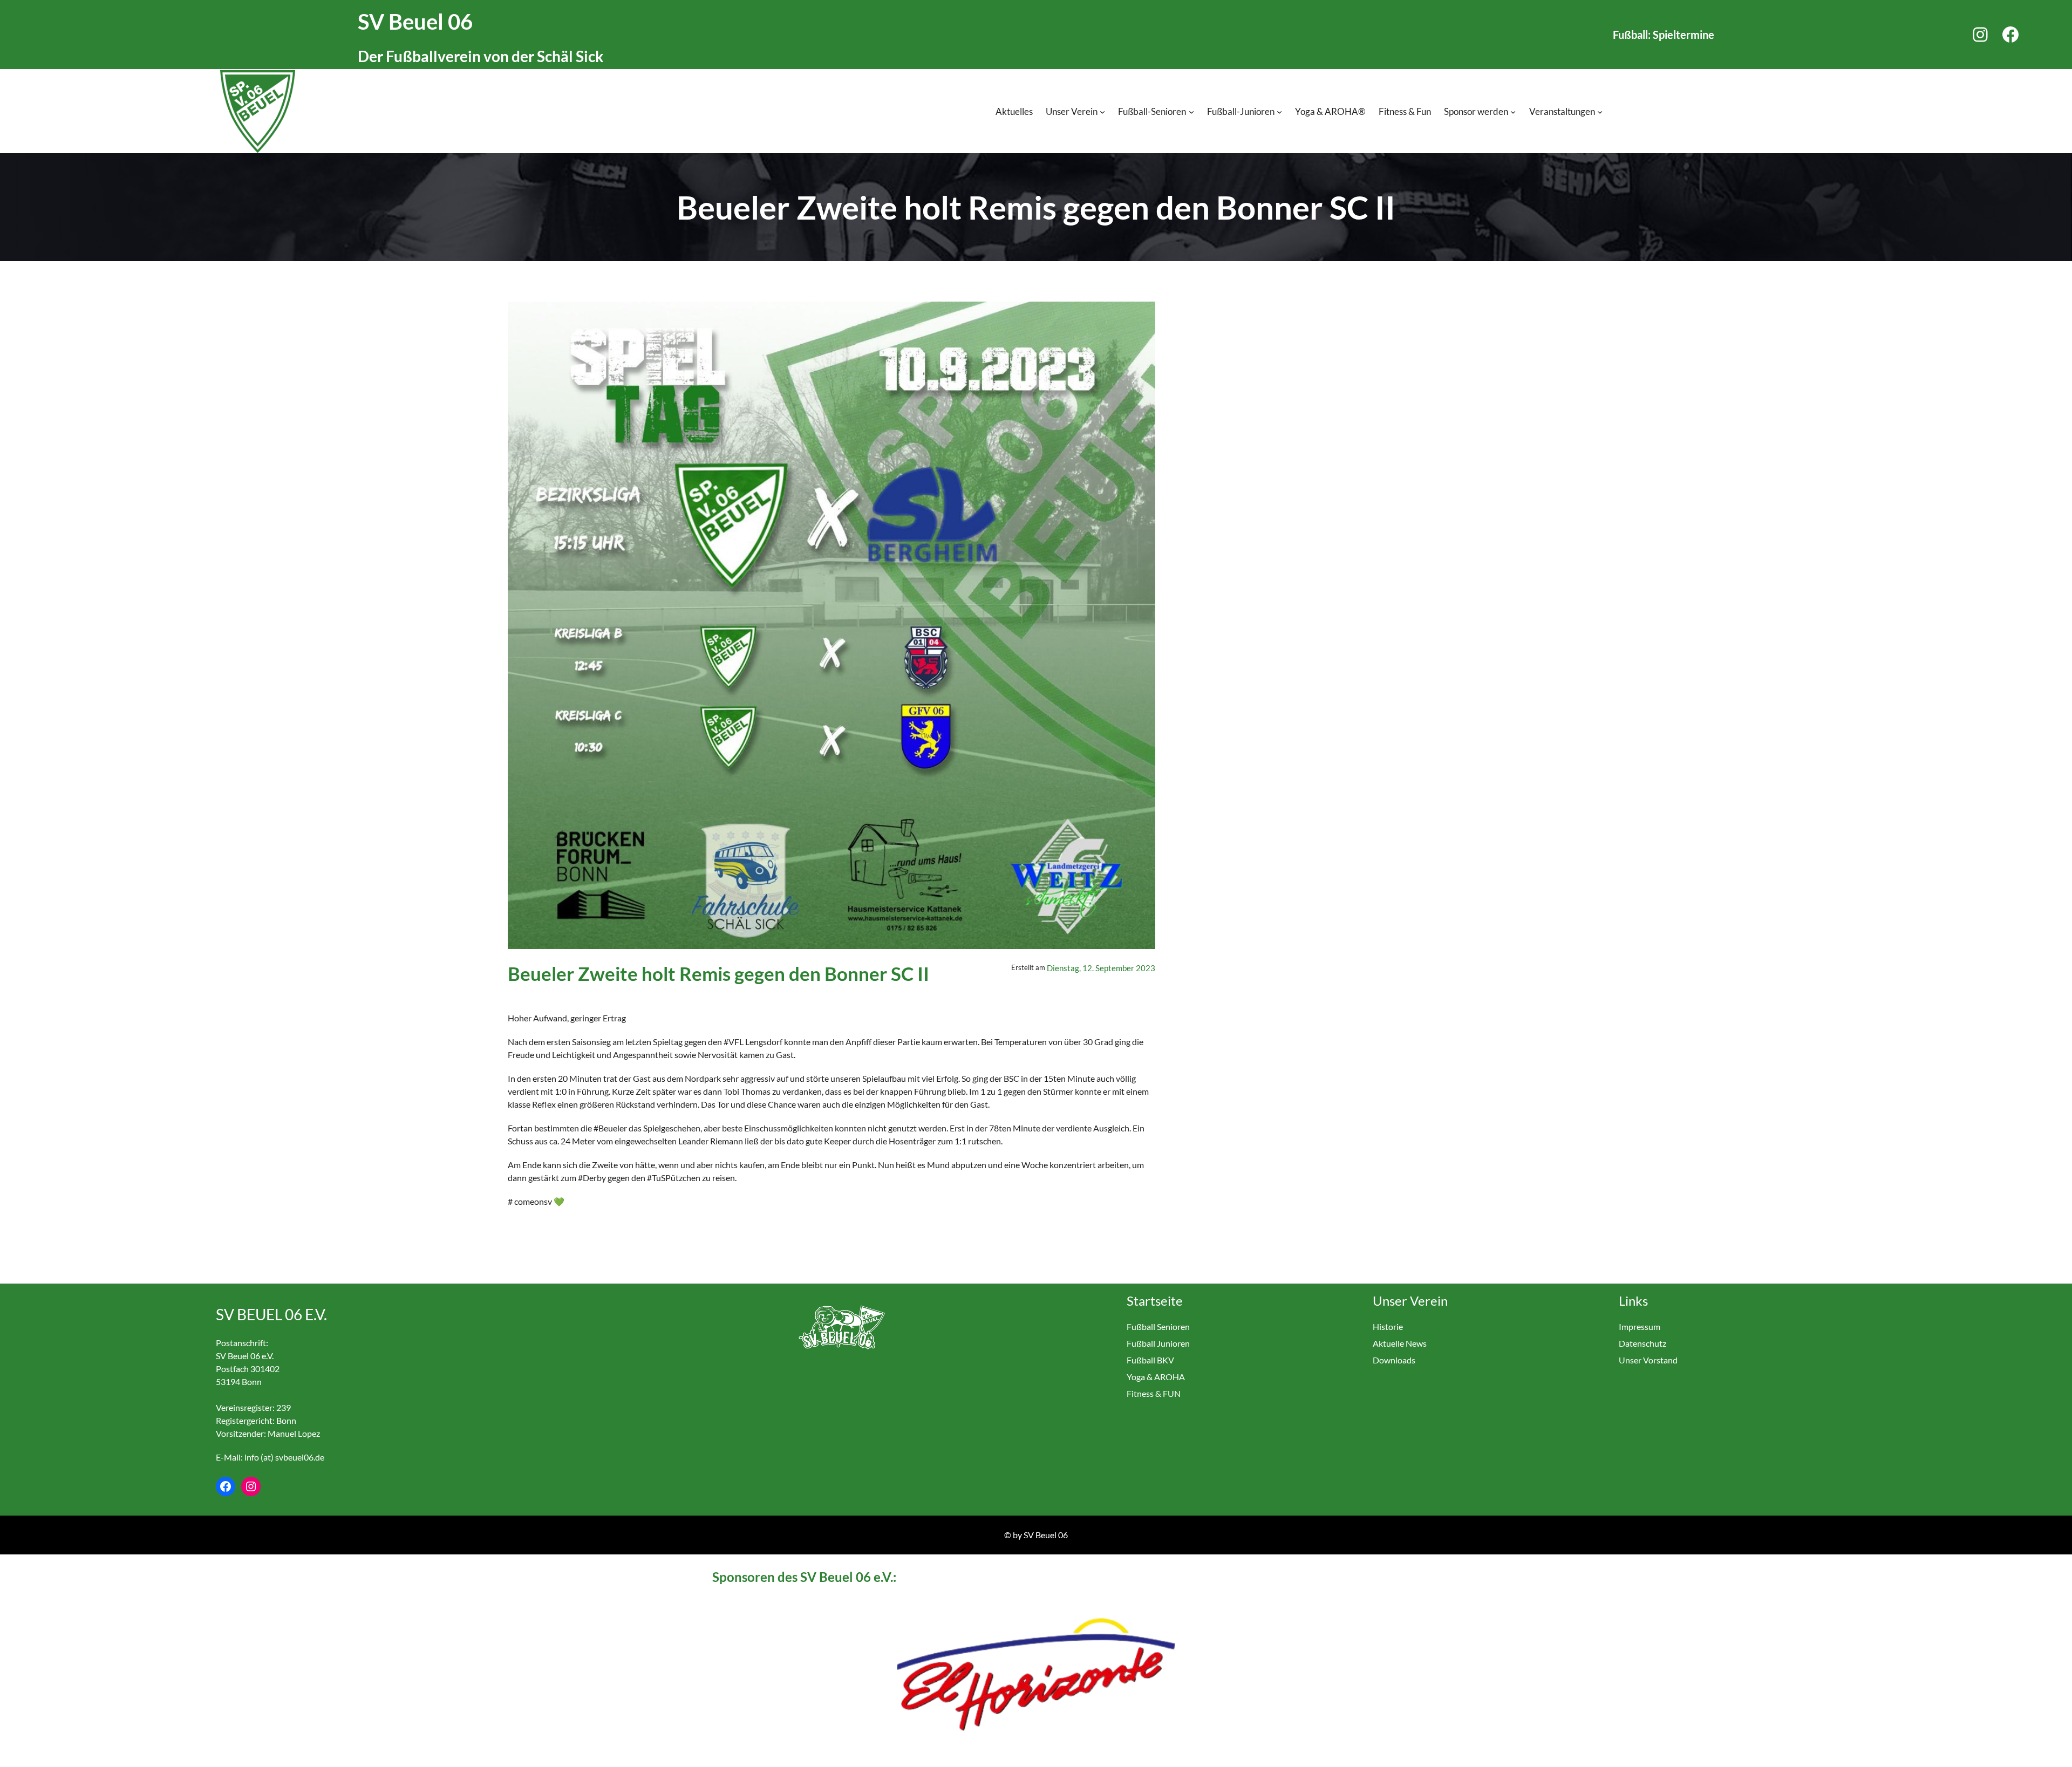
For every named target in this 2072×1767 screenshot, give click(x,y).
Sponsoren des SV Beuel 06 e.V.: (804, 1577)
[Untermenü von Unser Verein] (1102, 112)
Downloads (1394, 1360)
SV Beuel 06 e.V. (271, 1314)
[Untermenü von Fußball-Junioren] (1279, 112)
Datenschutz (1642, 1343)
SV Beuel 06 (415, 22)
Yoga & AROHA (1156, 1377)
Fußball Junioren (1158, 1343)
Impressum (1640, 1326)
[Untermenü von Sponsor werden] (1513, 112)
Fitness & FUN (1154, 1393)
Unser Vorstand (1648, 1360)
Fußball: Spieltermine (1664, 35)
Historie (1388, 1326)
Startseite (1155, 1301)
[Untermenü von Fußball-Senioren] (1191, 112)
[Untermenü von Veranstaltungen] (1600, 112)
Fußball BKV (1150, 1360)
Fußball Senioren (1158, 1326)
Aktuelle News (1400, 1343)
